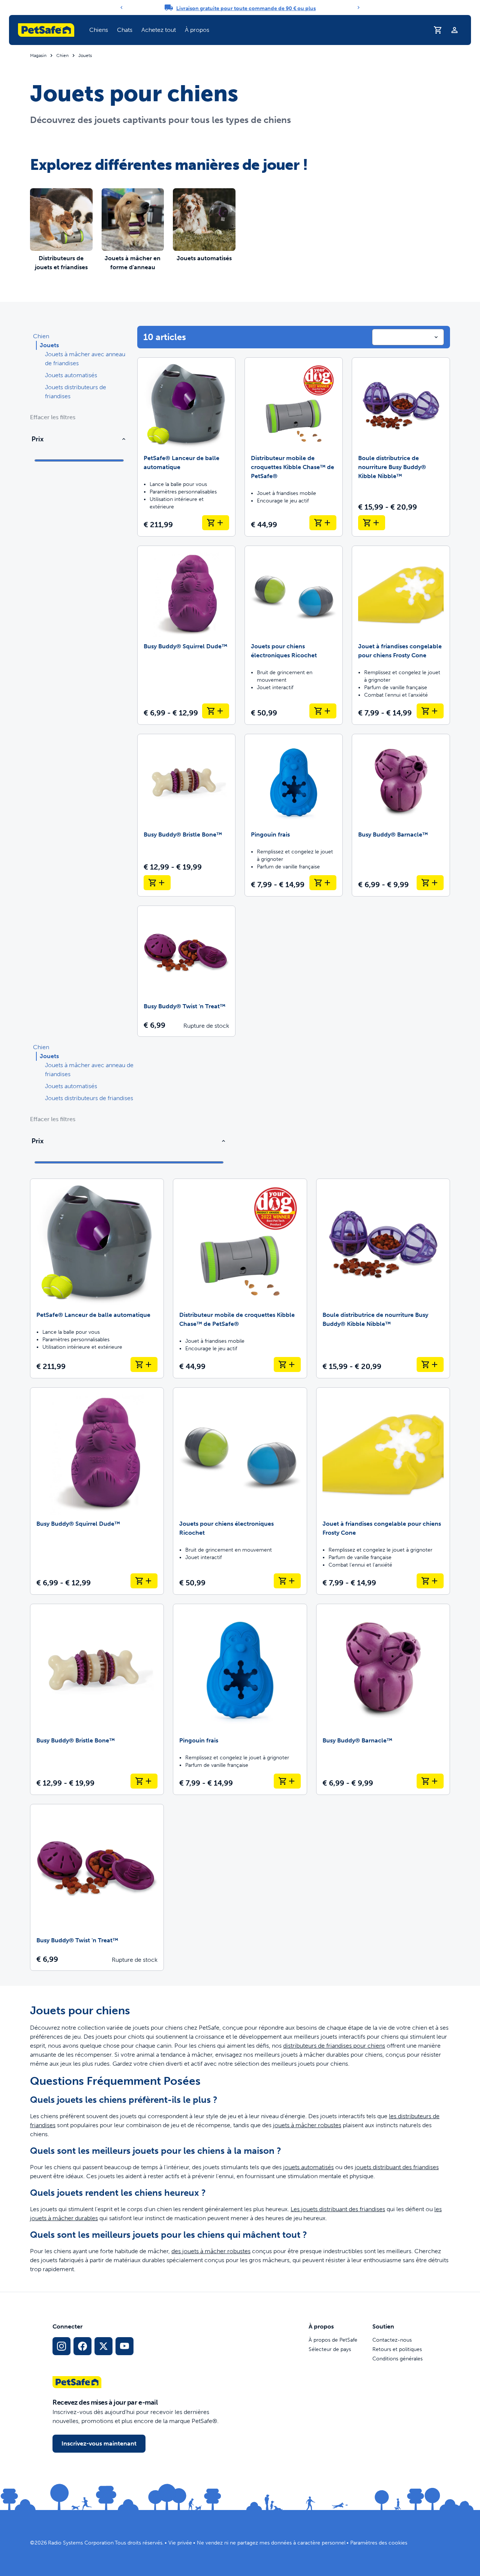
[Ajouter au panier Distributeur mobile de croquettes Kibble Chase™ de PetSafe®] (323, 523)
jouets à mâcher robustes (307, 2125)
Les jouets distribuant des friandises (338, 2209)
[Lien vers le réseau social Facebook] (82, 2346)
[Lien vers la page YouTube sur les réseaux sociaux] (124, 2346)
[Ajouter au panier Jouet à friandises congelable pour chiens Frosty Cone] (430, 711)
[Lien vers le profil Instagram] (61, 2346)
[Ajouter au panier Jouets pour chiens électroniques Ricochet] (323, 711)
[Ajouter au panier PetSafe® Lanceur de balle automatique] (216, 523)
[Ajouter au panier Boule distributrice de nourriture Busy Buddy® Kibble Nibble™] (372, 523)
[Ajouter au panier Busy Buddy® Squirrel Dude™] (216, 711)
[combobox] (408, 337)
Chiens (99, 30)
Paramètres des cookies (379, 2543)
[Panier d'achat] (438, 30)
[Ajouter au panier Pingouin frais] (323, 883)
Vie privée (180, 2543)
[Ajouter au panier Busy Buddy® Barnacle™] (430, 883)
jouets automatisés (308, 2167)
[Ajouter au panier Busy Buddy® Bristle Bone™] (157, 883)
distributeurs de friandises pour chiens (334, 2046)
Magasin (38, 55)
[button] (99, 30)
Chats (125, 30)
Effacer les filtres (53, 417)
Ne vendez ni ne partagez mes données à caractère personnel (271, 2543)
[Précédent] (121, 7)
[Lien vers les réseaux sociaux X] (103, 2346)
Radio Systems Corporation (81, 2543)
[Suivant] (358, 7)
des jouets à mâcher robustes (211, 2251)
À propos (197, 30)
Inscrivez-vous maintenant (99, 2443)
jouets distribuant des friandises (397, 2167)
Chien (62, 55)
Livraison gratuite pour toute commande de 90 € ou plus (246, 8)
